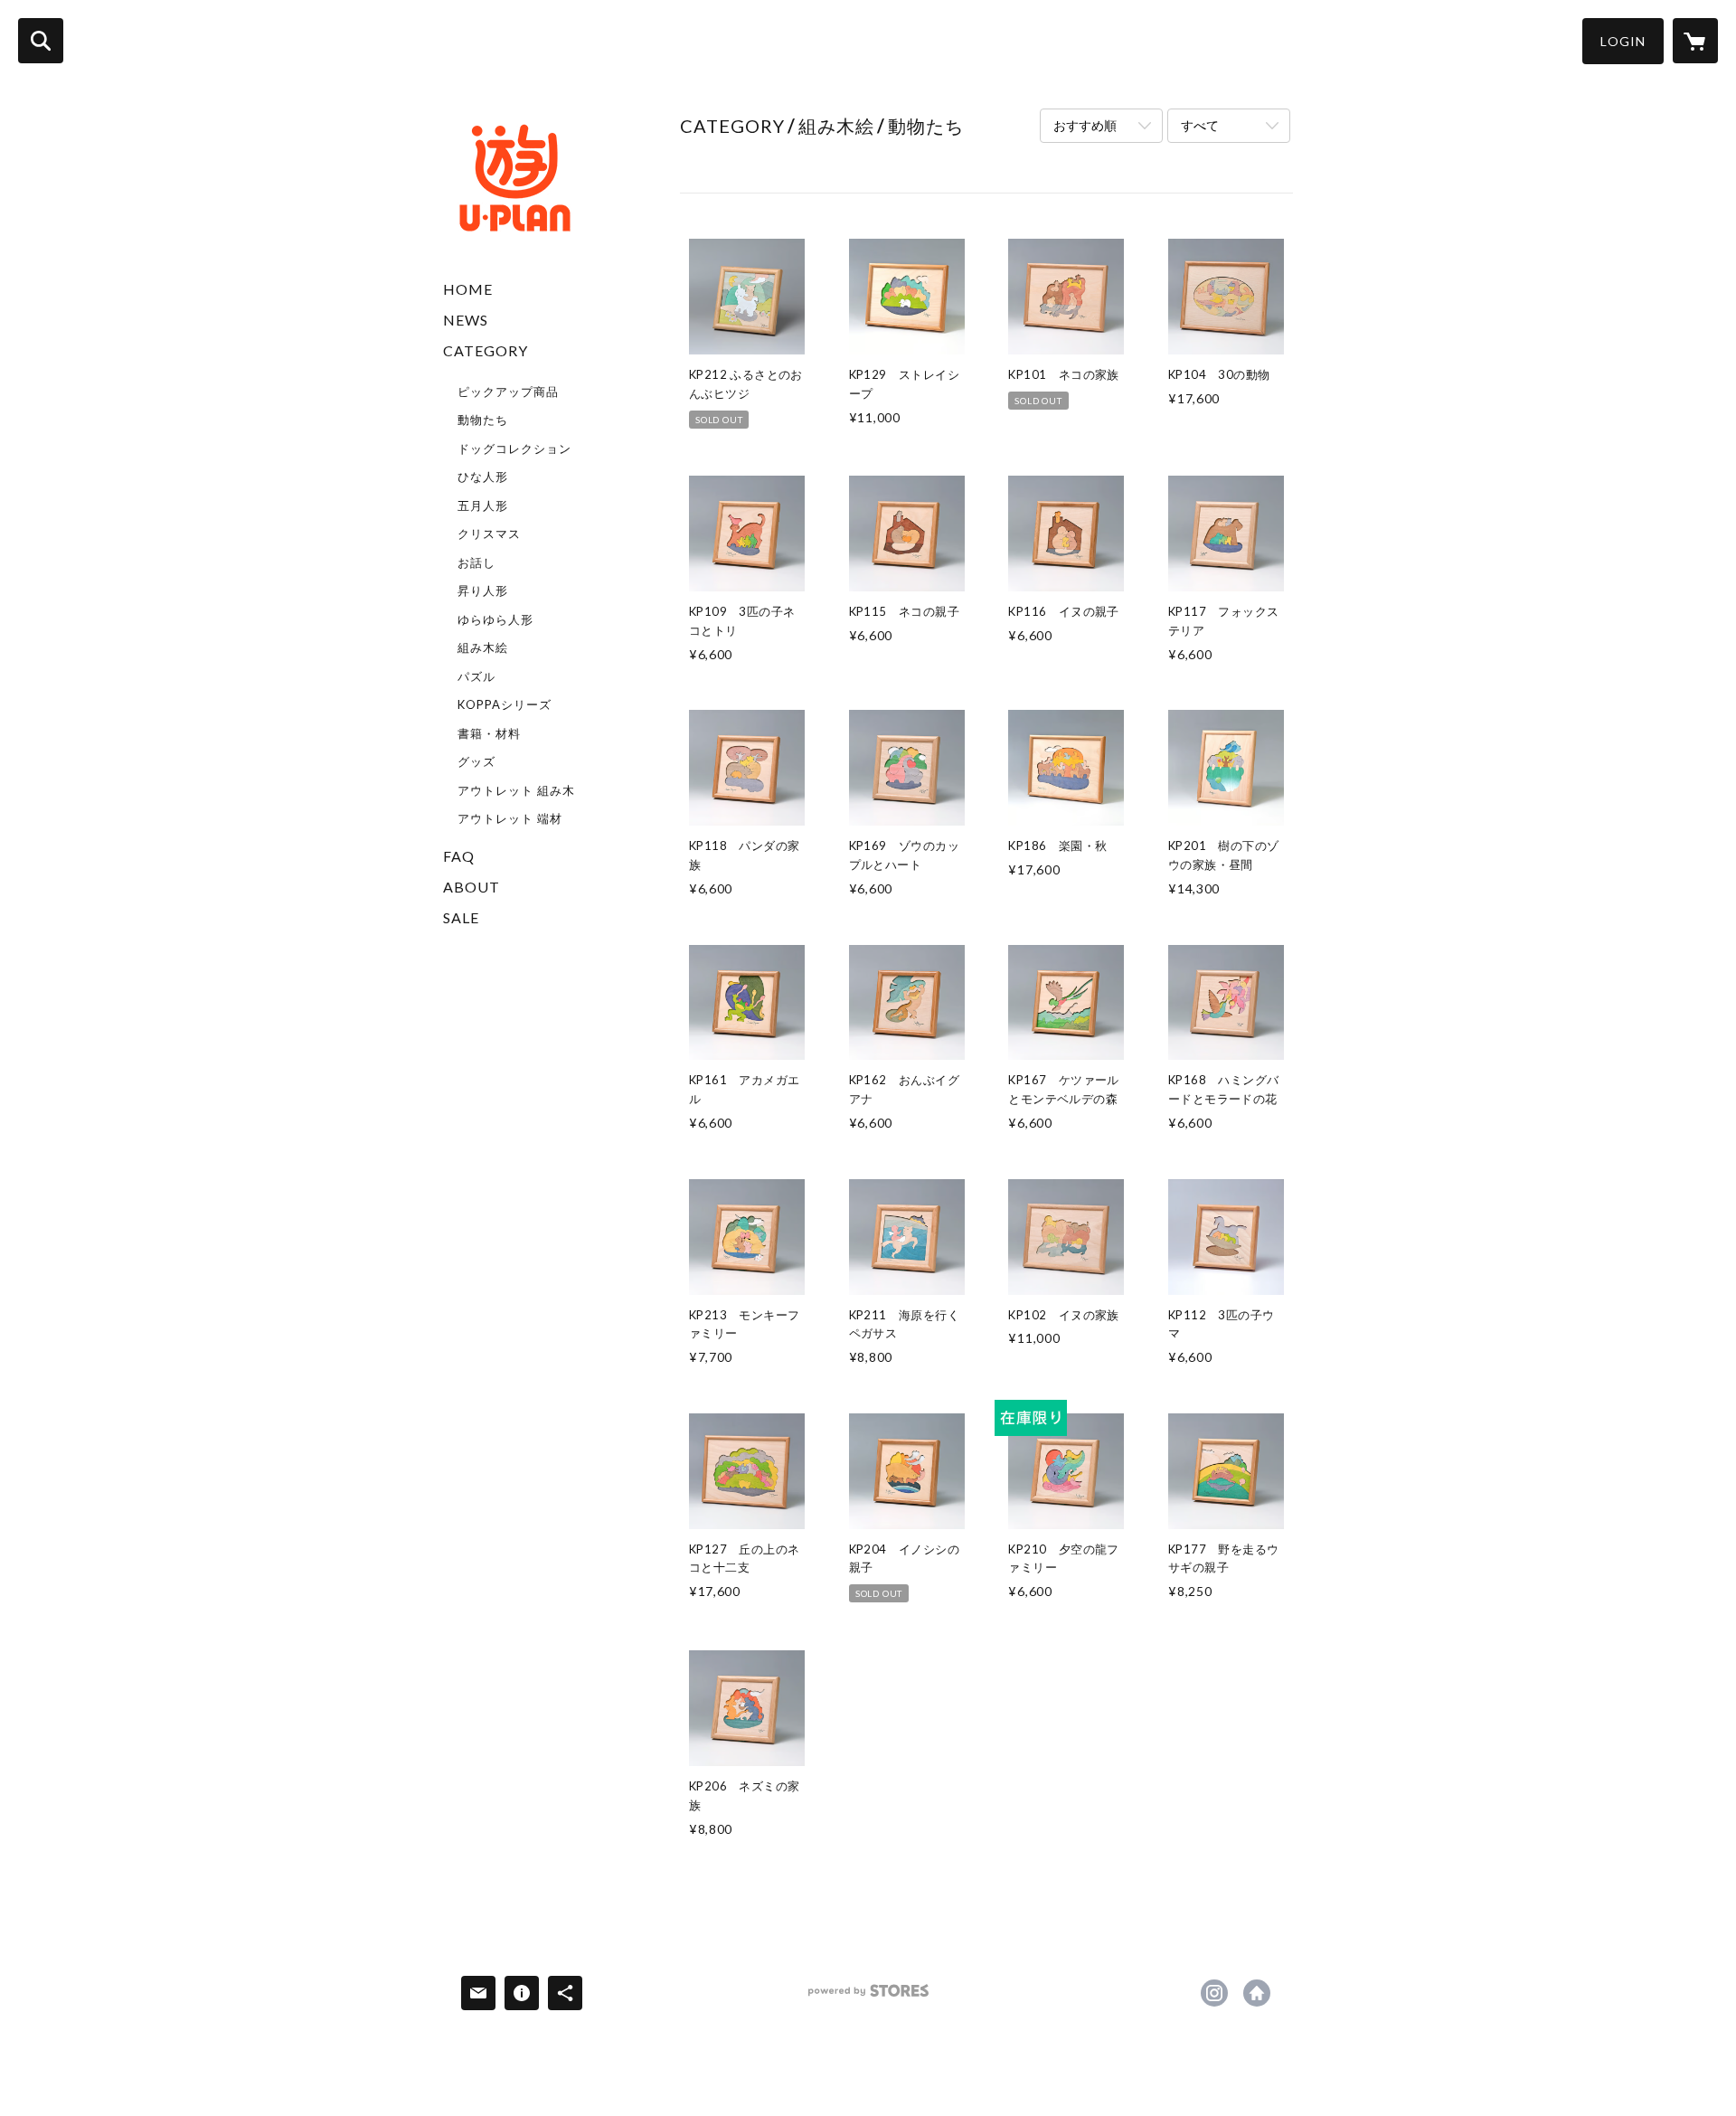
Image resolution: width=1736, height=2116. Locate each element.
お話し (476, 562)
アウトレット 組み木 (516, 790)
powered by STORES (868, 1997)
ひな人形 (483, 477)
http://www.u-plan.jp (1257, 1993)
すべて (1200, 125)
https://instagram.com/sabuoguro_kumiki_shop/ (1214, 1993)
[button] (1623, 41)
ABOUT (472, 887)
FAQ (459, 856)
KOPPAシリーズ (505, 704)
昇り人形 (483, 590)
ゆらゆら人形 (495, 619)
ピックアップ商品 (508, 392)
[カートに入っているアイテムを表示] (1695, 41)
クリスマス (489, 534)
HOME (468, 289)
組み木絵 (483, 647)
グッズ (476, 761)
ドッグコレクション (514, 449)
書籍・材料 (489, 733)
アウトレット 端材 (510, 818)
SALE (461, 917)
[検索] (41, 41)
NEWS (466, 320)
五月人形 (483, 505)
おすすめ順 (1085, 125)
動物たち (483, 420)
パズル (476, 676)
